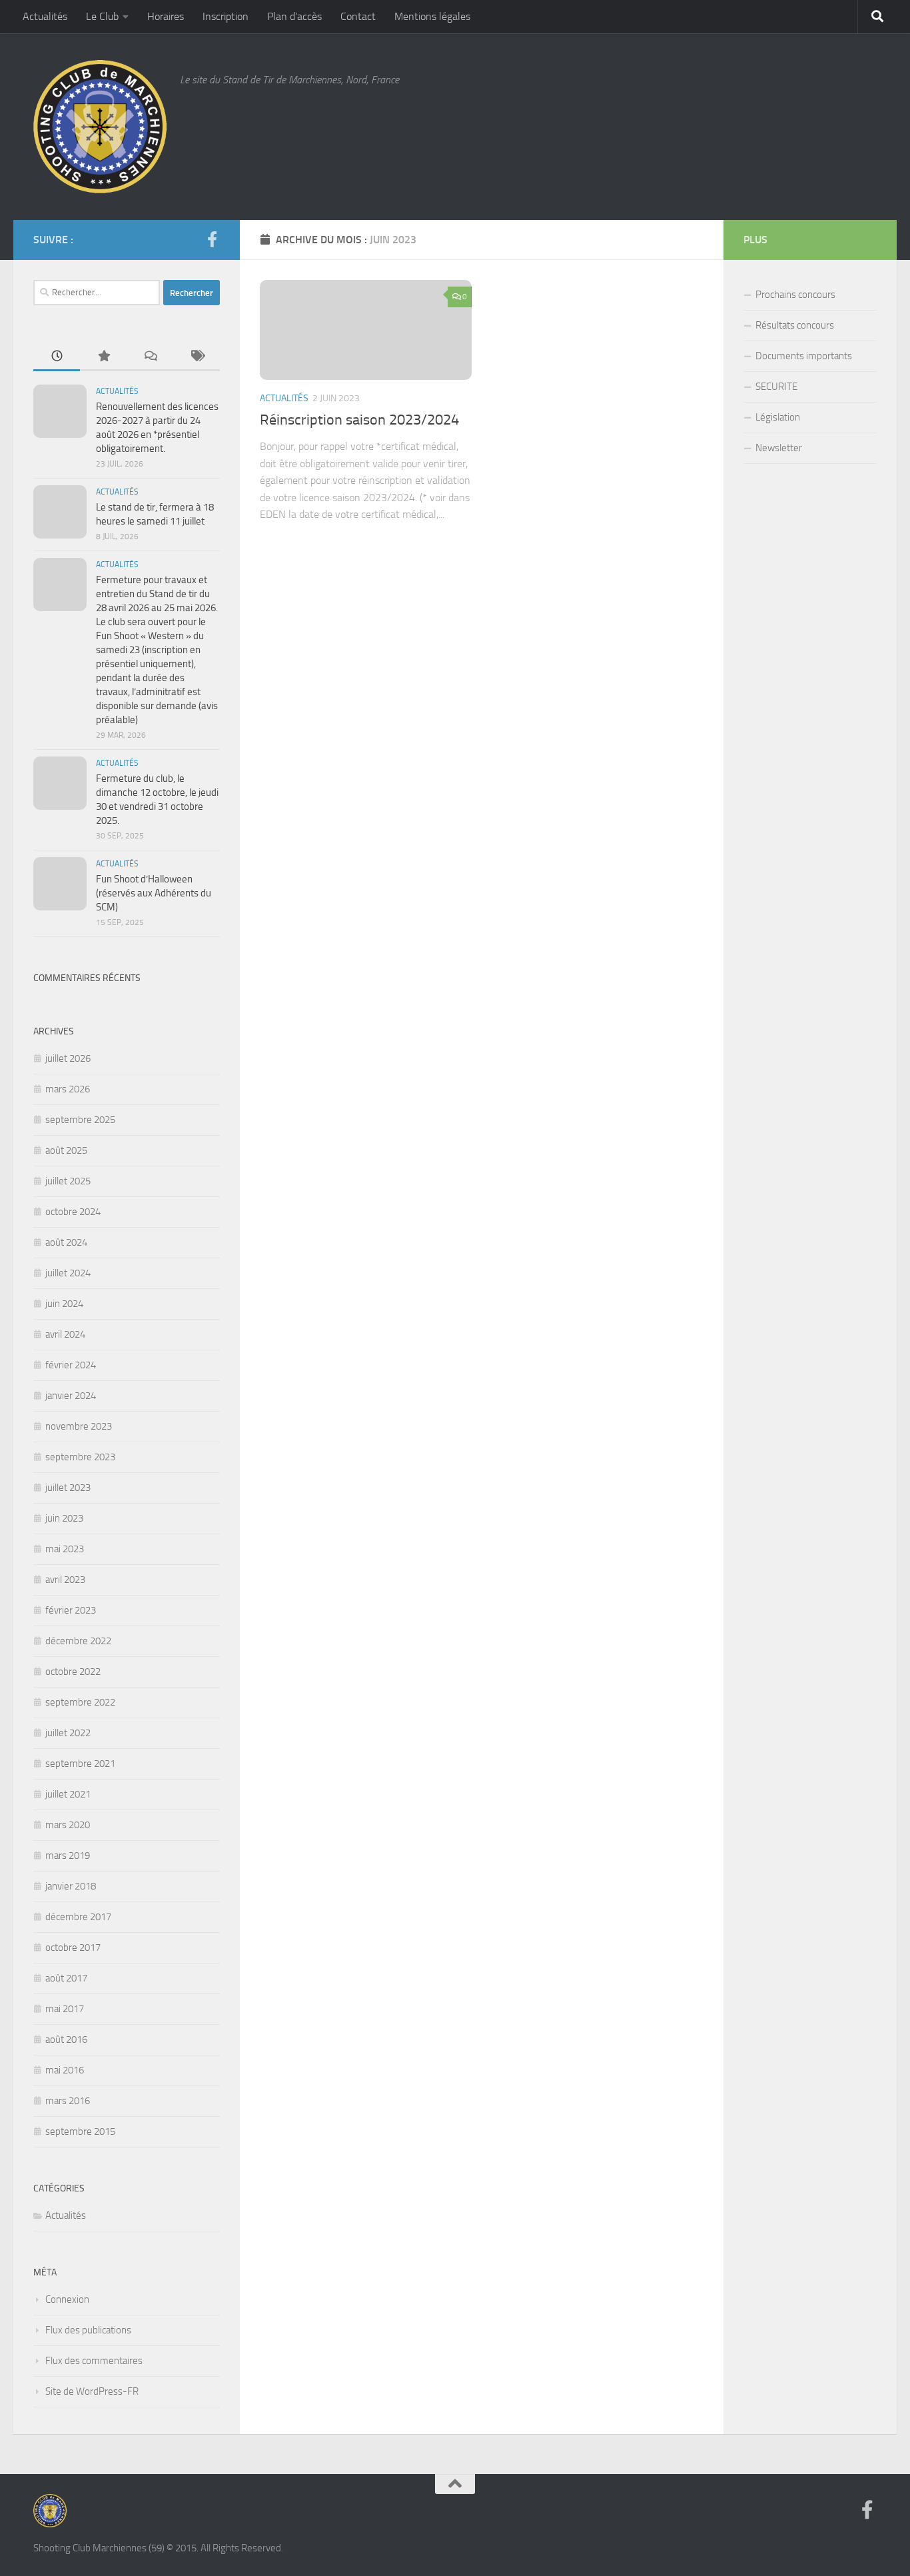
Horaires (166, 16)
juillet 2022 (68, 1733)
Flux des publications (88, 2330)
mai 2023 (65, 1549)
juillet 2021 (68, 1794)
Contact (358, 16)
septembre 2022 (80, 1702)
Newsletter (779, 448)
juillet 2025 (68, 1181)
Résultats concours (795, 325)
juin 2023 (64, 1518)
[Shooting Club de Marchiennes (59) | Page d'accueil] (100, 127)
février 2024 (71, 1365)
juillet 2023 (68, 1488)
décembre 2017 (78, 1917)
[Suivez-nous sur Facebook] (212, 239)
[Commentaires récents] (150, 357)
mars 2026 (68, 1089)
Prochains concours (795, 295)
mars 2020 (68, 1825)
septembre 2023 (80, 1457)
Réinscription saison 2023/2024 (359, 420)
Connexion (67, 2299)
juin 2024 (64, 1304)
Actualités (45, 16)
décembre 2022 (78, 1641)
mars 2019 (68, 1856)
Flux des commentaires (94, 2361)
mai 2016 (65, 2070)
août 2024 (66, 1242)
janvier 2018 (71, 1886)
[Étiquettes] (197, 357)
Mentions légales (432, 16)
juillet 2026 (68, 1058)
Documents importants (804, 356)
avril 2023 (65, 1580)
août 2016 (66, 2039)
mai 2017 (65, 2009)
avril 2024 (65, 1334)
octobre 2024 (73, 1212)
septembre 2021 (80, 1764)
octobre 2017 (73, 1947)
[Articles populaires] (103, 357)
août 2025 (66, 1150)
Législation (778, 417)
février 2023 (71, 1610)
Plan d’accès (294, 16)
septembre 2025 (80, 1120)
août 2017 (66, 1978)
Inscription (226, 16)
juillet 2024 (68, 1273)
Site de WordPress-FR (92, 2391)
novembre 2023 (79, 1426)
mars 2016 (68, 2101)
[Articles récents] (57, 357)
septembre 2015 (80, 2131)
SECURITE (776, 387)
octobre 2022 (73, 1672)
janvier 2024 (71, 1396)
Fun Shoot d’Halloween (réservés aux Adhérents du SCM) (154, 893)
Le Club (102, 16)
